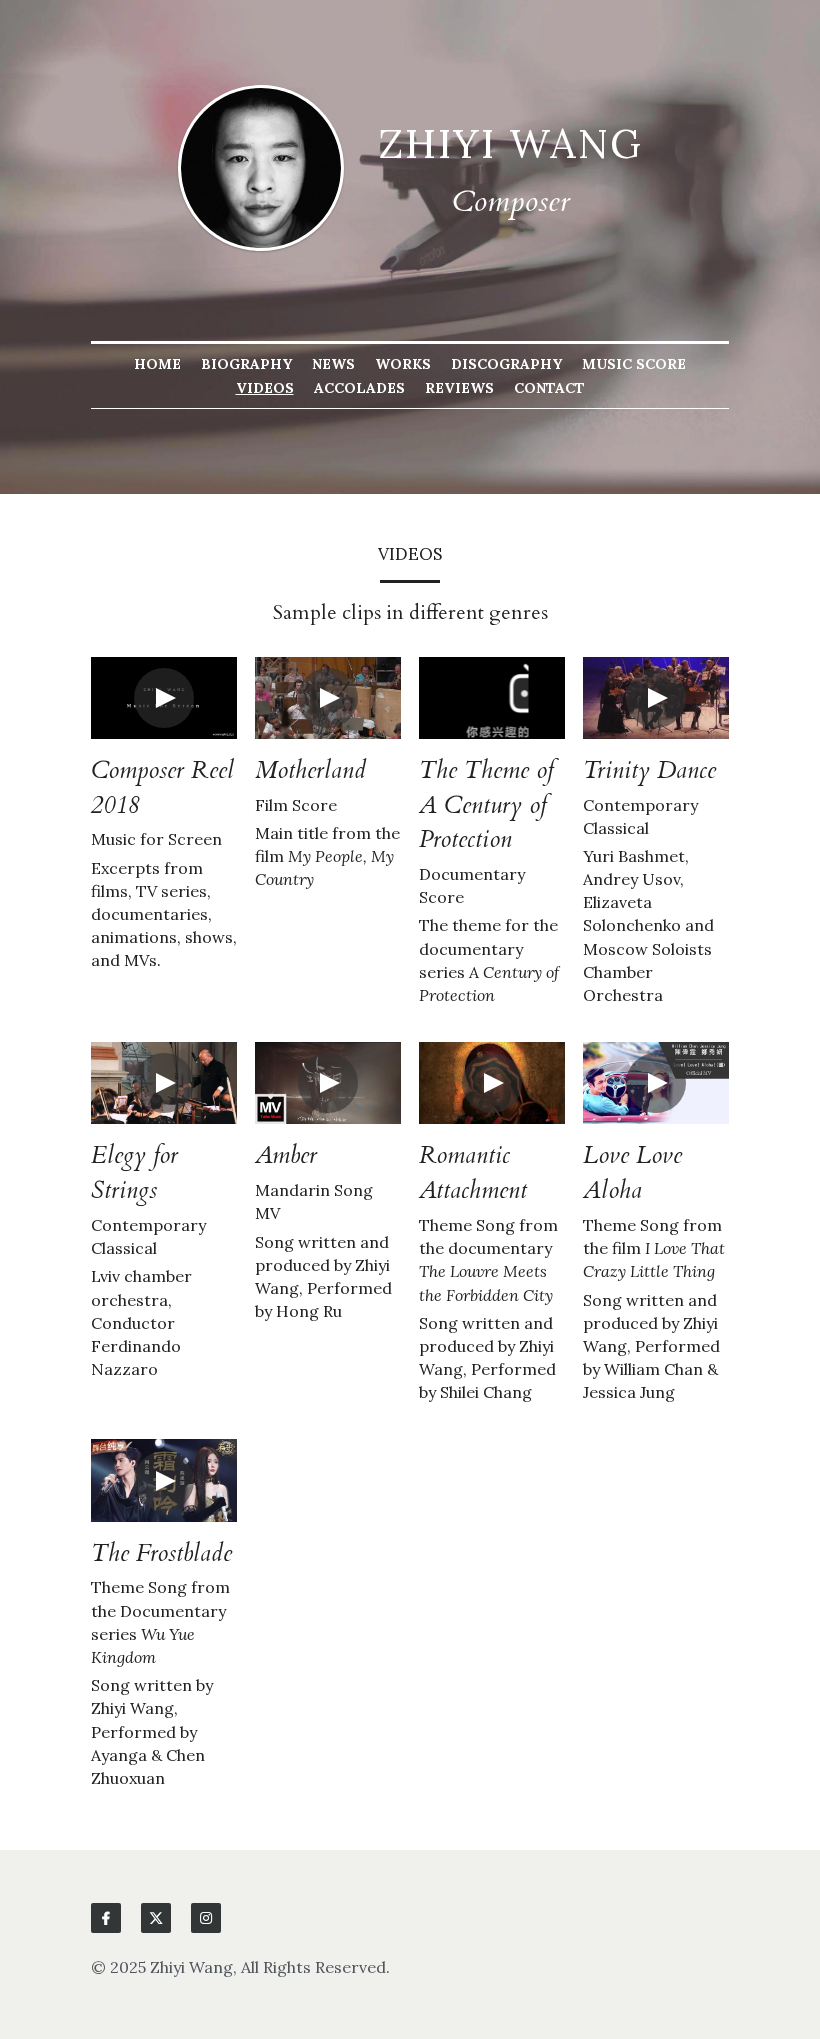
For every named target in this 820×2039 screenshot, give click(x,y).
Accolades (359, 388)
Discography (506, 364)
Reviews (459, 388)
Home (157, 364)
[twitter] (156, 1918)
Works (403, 364)
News (333, 364)
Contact (549, 388)
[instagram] (206, 1918)
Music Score (634, 364)
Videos (265, 388)
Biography (246, 364)
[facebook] (106, 1918)
